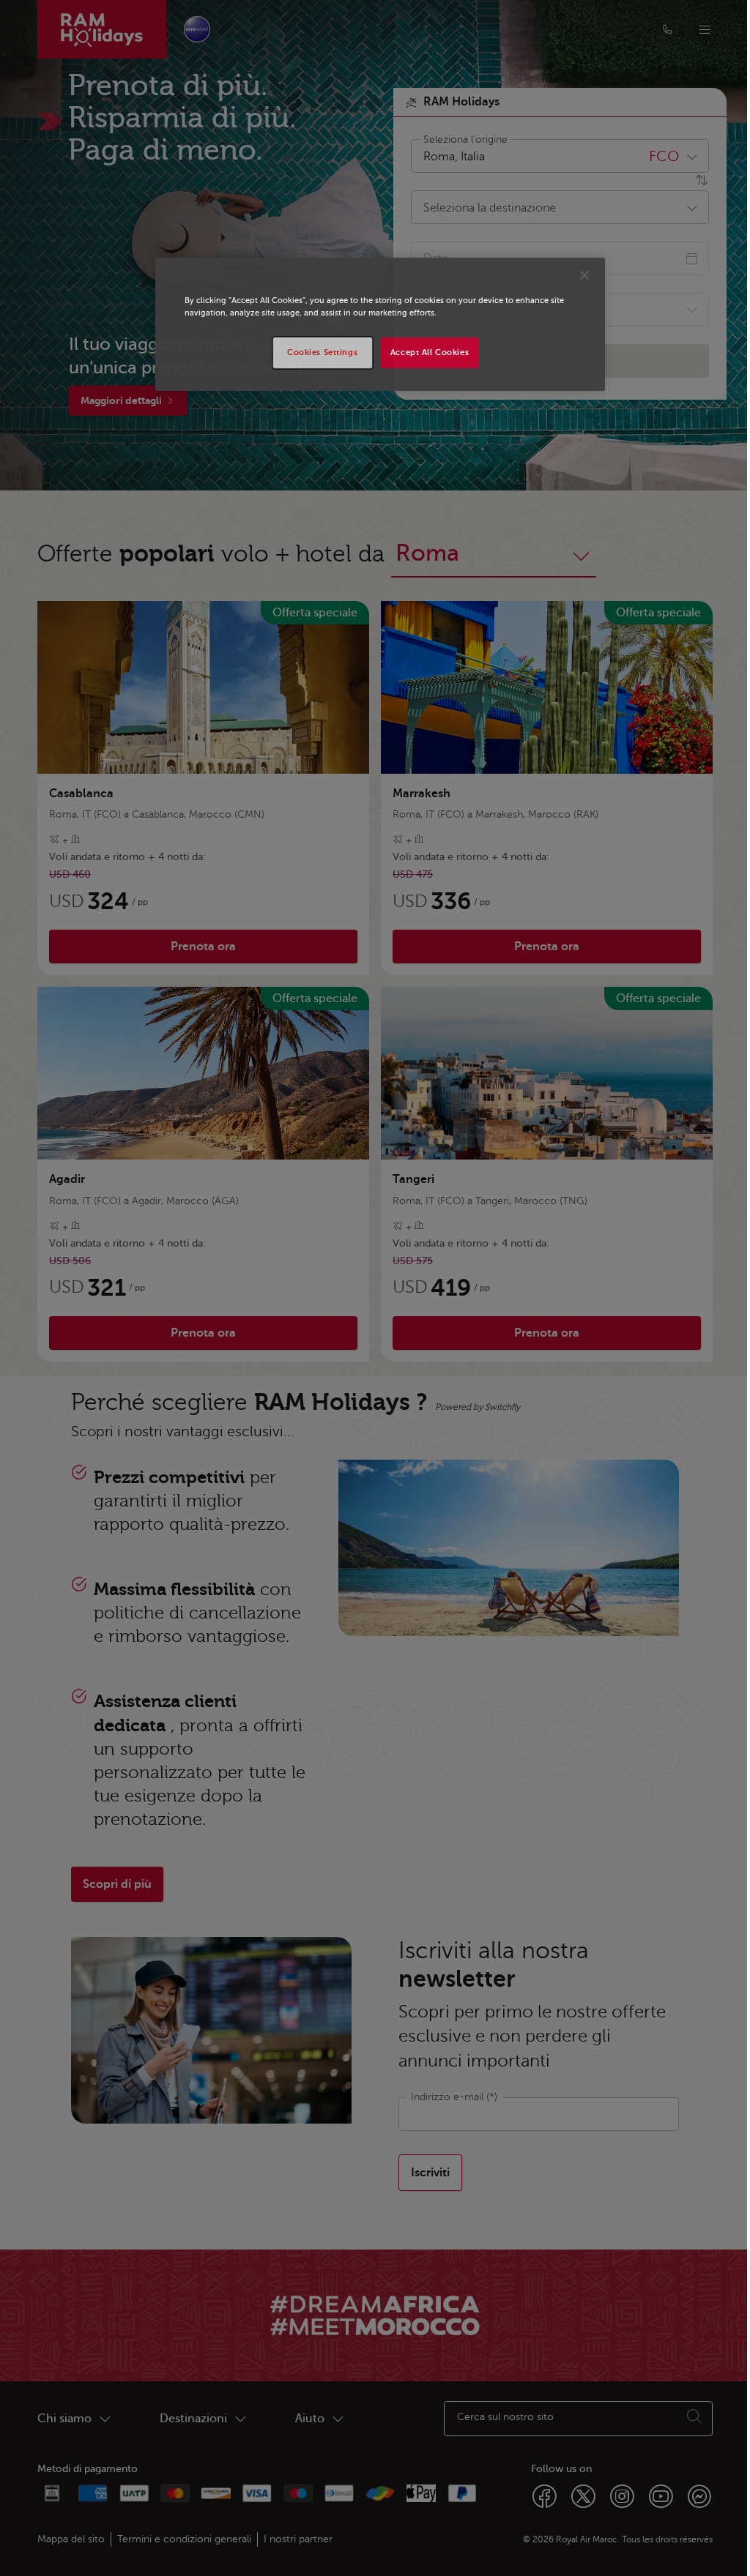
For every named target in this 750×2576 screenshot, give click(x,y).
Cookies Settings (322, 352)
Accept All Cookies (430, 352)
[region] (380, 324)
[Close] (584, 275)
